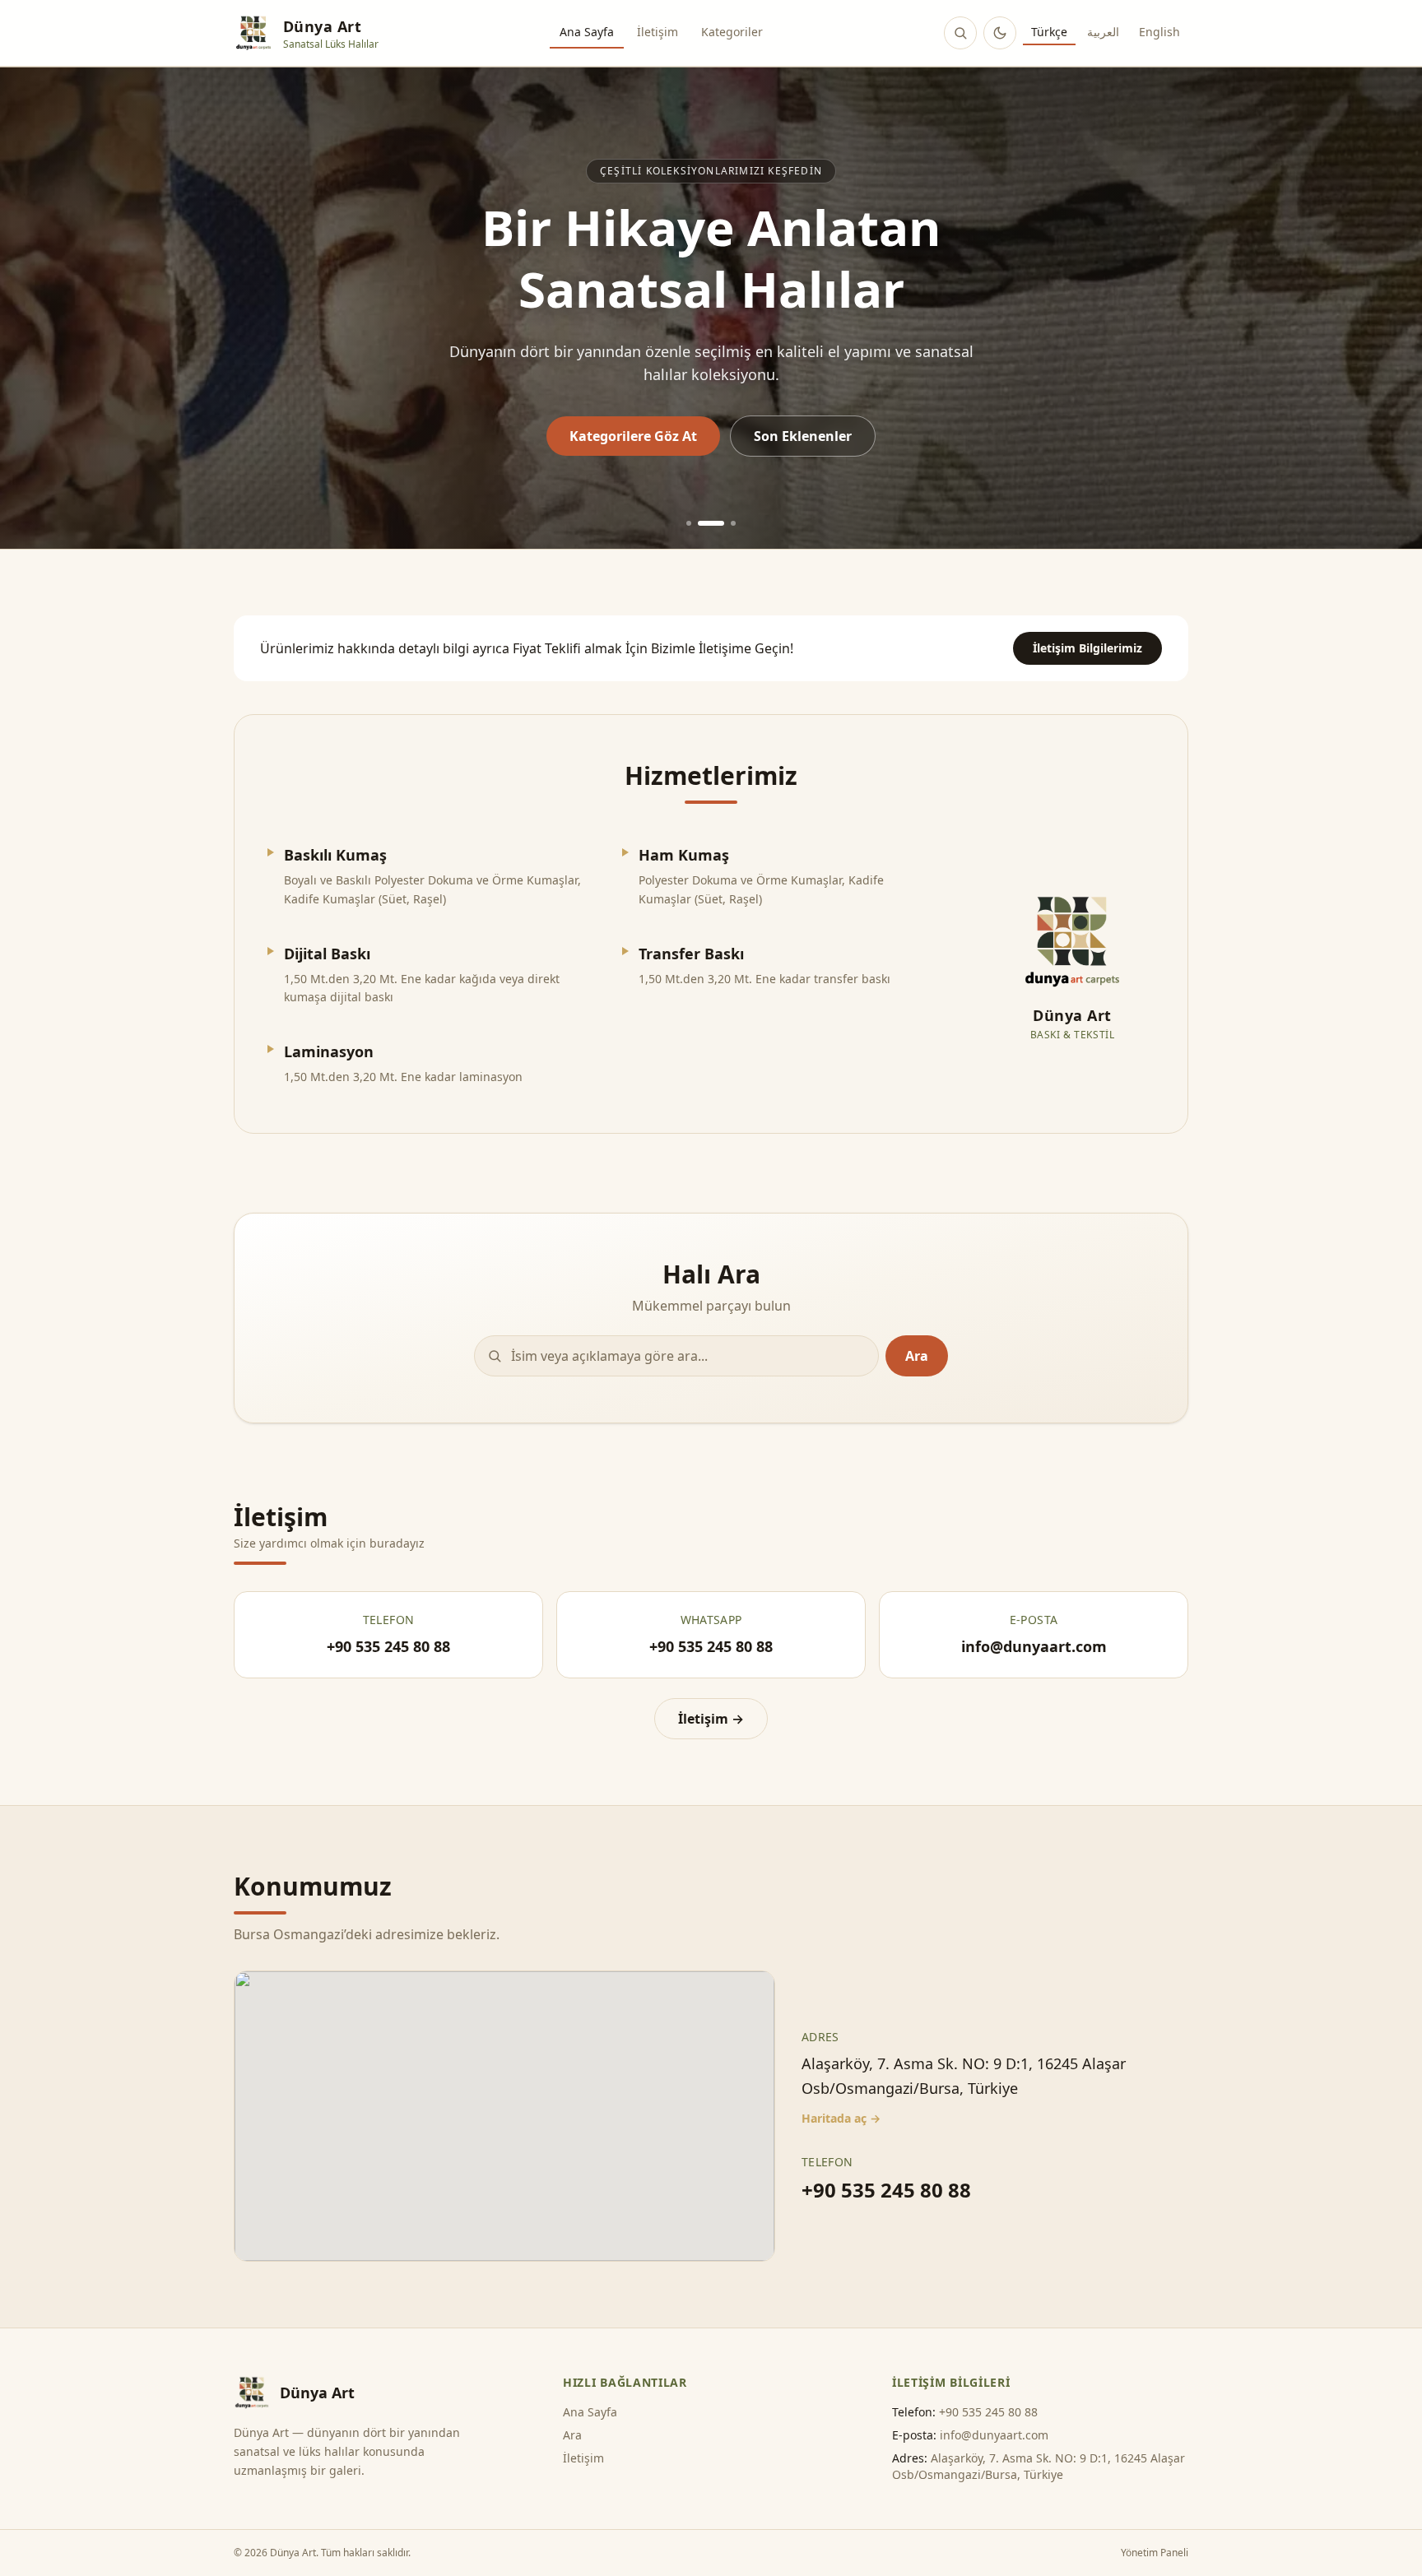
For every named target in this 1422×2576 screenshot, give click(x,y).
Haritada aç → (841, 2118)
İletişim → (711, 1719)
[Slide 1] (689, 523)
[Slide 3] (733, 523)
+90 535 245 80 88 (886, 2190)
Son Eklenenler (803, 436)
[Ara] (960, 33)
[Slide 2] (711, 523)
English (1159, 32)
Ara (917, 1356)
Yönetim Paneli (1155, 2553)
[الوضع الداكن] (1000, 33)
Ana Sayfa (587, 32)
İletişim (658, 32)
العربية (1103, 32)
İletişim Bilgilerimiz (1087, 648)
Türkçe (1049, 32)
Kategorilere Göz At (633, 436)
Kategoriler (732, 32)
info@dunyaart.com (994, 2435)
